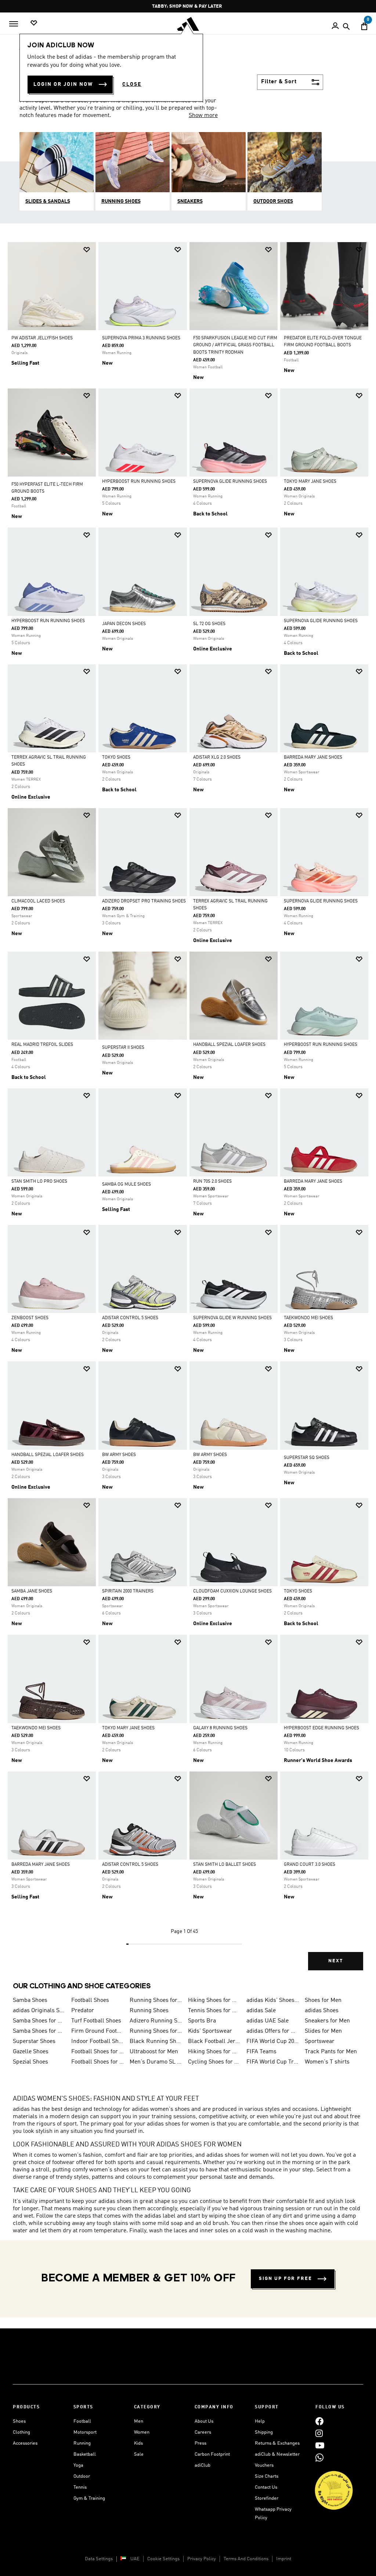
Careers (203, 2432)
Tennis (80, 2487)
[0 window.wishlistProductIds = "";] (34, 23)
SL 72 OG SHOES (209, 624)
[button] (87, 250)
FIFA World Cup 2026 (273, 2042)
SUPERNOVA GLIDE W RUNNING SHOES (232, 1318)
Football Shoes (90, 2000)
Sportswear (320, 2042)
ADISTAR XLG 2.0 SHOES (217, 758)
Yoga (78, 2465)
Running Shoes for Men (156, 2000)
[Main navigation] (14, 24)
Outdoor (82, 2476)
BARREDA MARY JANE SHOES (313, 758)
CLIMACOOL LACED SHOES (38, 901)
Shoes (19, 2421)
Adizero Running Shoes (156, 2021)
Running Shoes (149, 2011)
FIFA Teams (261, 2052)
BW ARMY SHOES (119, 1455)
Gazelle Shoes (31, 2052)
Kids (138, 2443)
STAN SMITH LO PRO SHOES (39, 1182)
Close (132, 84)
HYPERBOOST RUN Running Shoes (139, 482)
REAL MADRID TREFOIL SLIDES (42, 1045)
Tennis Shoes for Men (214, 2011)
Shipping (264, 2432)
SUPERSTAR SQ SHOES (307, 1458)
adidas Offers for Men (273, 2031)
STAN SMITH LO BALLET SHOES (225, 1865)
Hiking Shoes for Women (214, 2052)
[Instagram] (319, 2433)
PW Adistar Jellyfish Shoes (42, 338)
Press (200, 2443)
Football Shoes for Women (97, 2062)
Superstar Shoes (34, 2042)
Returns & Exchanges (277, 2443)
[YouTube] (320, 2446)
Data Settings (99, 2559)
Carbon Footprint (212, 2454)
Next (336, 1961)
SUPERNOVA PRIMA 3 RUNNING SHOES (141, 338)
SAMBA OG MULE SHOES (126, 1185)
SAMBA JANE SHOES (32, 1591)
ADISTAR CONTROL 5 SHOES (130, 1318)
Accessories (25, 2443)
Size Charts (267, 2476)
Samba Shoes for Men (39, 2031)
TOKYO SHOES (116, 758)
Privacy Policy (202, 2559)
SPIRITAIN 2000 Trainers (128, 1591)
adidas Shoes (322, 2011)
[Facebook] (319, 2421)
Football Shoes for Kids (97, 2052)
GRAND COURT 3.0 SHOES (310, 1865)
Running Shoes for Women (156, 2031)
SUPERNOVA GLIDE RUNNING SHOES (230, 482)
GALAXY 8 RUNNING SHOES (220, 1728)
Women (142, 2432)
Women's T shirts (327, 2062)
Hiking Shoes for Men (214, 2000)
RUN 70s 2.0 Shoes (212, 1182)
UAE (135, 2559)
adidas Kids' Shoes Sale (273, 2000)
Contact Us (266, 2487)
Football (82, 2421)
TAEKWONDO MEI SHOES (308, 1318)
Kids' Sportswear (210, 2031)
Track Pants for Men (331, 2052)
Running (82, 2443)
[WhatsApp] (319, 2458)
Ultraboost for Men (154, 2052)
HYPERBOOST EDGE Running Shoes (321, 1728)
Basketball (85, 2454)
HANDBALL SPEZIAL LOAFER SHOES (229, 1045)
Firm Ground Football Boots (97, 2031)
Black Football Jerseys (214, 2042)
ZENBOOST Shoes (30, 1318)
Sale (139, 2454)
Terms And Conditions (246, 2559)
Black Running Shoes (156, 2042)
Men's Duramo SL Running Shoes (156, 2062)
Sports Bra (202, 2021)
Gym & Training (89, 2498)
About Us (204, 2421)
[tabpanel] (188, 1112)
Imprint (284, 2559)
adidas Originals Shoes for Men (39, 2011)
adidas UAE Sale (267, 2021)
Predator (83, 2011)
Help (260, 2421)
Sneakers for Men (327, 2021)
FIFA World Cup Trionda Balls (273, 2062)
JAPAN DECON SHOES (124, 624)
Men (139, 2421)
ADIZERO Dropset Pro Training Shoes (144, 901)
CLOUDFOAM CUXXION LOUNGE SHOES (232, 1591)
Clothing (21, 2432)
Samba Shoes (30, 2000)
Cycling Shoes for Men (214, 2062)
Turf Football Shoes (96, 2021)
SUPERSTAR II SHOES (123, 1048)
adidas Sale (261, 2011)
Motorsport (85, 2432)
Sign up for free (285, 2279)
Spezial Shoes (30, 2062)
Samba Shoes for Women (39, 2021)
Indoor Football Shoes (97, 2042)
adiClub (203, 2465)
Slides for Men (323, 2031)
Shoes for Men (323, 2000)
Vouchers (264, 2465)
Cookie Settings (163, 2559)
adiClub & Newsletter (277, 2454)
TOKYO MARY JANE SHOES (310, 482)
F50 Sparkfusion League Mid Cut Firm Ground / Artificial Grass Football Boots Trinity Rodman (235, 345)
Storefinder (267, 2498)
